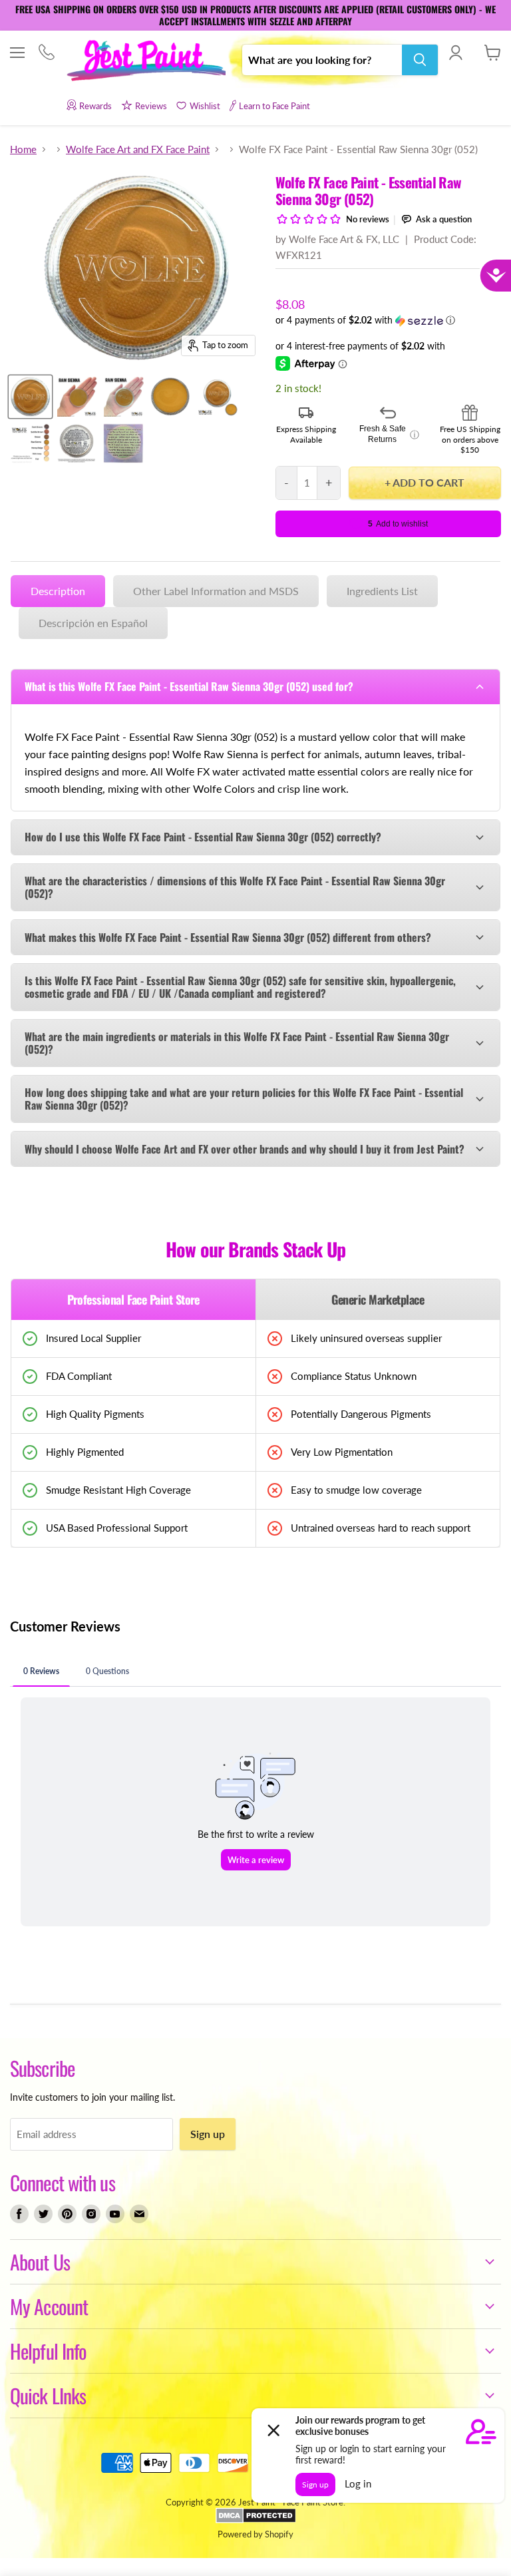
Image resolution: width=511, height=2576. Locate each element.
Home (23, 149)
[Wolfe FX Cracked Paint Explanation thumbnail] (123, 443)
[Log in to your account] (455, 53)
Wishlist (205, 106)
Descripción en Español (93, 623)
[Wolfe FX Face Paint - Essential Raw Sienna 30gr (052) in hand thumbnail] (77, 397)
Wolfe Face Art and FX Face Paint (138, 149)
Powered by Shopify (255, 2534)
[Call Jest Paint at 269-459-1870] (46, 54)
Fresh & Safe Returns (389, 434)
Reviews (151, 106)
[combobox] (322, 60)
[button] (388, 321)
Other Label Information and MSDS (216, 591)
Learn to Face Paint (274, 106)
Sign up (208, 2134)
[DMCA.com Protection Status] (256, 2520)
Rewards (95, 106)
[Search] (420, 60)
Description (58, 591)
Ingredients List (382, 591)
